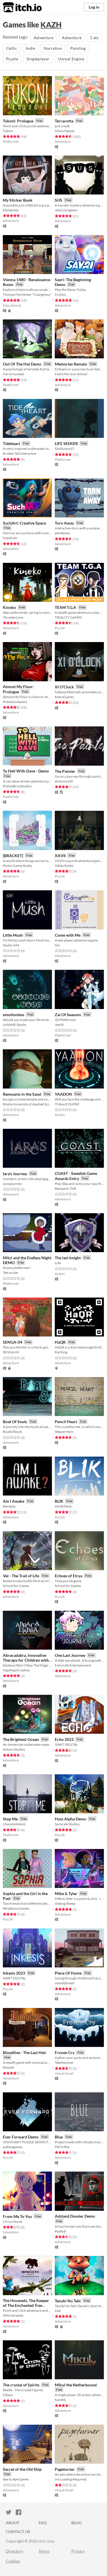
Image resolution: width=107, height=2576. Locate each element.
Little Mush (13, 935)
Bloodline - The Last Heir (25, 2052)
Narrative (53, 48)
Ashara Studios (14, 1749)
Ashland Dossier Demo (75, 2216)
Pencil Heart (66, 1422)
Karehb (60, 2400)
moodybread (64, 1983)
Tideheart (11, 443)
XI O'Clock (64, 687)
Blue (59, 2137)
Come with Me (68, 935)
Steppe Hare (64, 1432)
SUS (58, 200)
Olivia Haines (65, 131)
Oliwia (8, 2395)
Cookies (13, 2561)
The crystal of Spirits (21, 2385)
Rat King (61, 1352)
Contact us (18, 2532)
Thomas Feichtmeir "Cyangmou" (27, 294)
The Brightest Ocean (21, 1739)
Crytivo (60, 294)
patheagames (13, 2147)
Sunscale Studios (67, 1824)
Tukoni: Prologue (18, 121)
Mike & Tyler (66, 1893)
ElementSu (11, 210)
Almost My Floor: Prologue (18, 689)
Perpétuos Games (16, 1908)
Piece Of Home (68, 1973)
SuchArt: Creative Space (24, 523)
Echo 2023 (64, 1739)
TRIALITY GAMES (68, 617)
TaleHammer (64, 2062)
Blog (76, 2523)
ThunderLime (13, 617)
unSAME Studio (15, 1025)
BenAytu (9, 1506)
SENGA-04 (13, 1342)
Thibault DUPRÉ (67, 1104)
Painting (78, 48)
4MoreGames (13, 2315)
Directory (14, 2551)
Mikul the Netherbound (76, 2385)
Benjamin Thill (65, 1188)
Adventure (44, 38)
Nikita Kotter (64, 866)
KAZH (51, 25)
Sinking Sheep (65, 1903)
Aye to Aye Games (16, 2479)
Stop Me (10, 1819)
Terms (44, 2551)
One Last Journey (70, 1655)
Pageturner (65, 2469)
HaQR (60, 1342)
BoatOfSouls (12, 1432)
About (13, 2523)
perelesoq (62, 533)
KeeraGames (64, 697)
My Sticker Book (18, 200)
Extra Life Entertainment (73, 1665)
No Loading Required (71, 2479)
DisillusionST (64, 449)
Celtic (12, 48)
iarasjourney (12, 1184)
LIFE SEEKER (66, 443)
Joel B (59, 1025)
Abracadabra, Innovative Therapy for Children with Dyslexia (26, 1660)
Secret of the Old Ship (22, 2469)
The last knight (68, 1258)
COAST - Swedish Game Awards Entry (76, 1176)
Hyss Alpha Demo (70, 1819)
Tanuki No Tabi (68, 2301)
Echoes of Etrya (68, 1576)
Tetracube (10, 1273)
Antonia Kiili (64, 781)
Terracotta (64, 121)
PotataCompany (15, 702)
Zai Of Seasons (68, 1015)
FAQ (43, 2523)
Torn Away (64, 523)
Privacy (78, 2551)
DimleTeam (63, 1506)
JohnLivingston (66, 210)
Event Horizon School (71, 374)
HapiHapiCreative (16, 1670)
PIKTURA (62, 2147)
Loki (58, 1263)
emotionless (14, 1015)
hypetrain (10, 538)
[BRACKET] (13, 856)
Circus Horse (13, 2222)
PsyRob (60, 2231)
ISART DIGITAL (66, 1744)
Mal (58, 2311)
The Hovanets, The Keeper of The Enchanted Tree (26, 2303)
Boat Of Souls (15, 1422)
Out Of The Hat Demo (22, 364)
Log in (94, 7)
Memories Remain (71, 364)
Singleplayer (38, 59)
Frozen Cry (65, 2052)
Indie (30, 48)
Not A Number (14, 374)
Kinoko (9, 607)
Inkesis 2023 (14, 1973)
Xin (57, 945)
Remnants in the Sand (22, 1094)
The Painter (65, 771)
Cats (94, 38)
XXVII (60, 856)
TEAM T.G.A (65, 607)
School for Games (16, 1586)
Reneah (9, 2067)
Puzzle (12, 59)
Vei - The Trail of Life (21, 1576)
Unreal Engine (71, 59)
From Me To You (17, 2216)
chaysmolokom (14, 1824)
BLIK (59, 1501)
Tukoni (8, 131)
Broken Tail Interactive (20, 453)
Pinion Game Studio (18, 866)
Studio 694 (11, 945)
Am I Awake (14, 1501)
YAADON (63, 1094)
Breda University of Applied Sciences (27, 1104)
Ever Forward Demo (21, 2137)
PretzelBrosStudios (17, 786)
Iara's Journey (15, 1174)
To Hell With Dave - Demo (26, 771)
